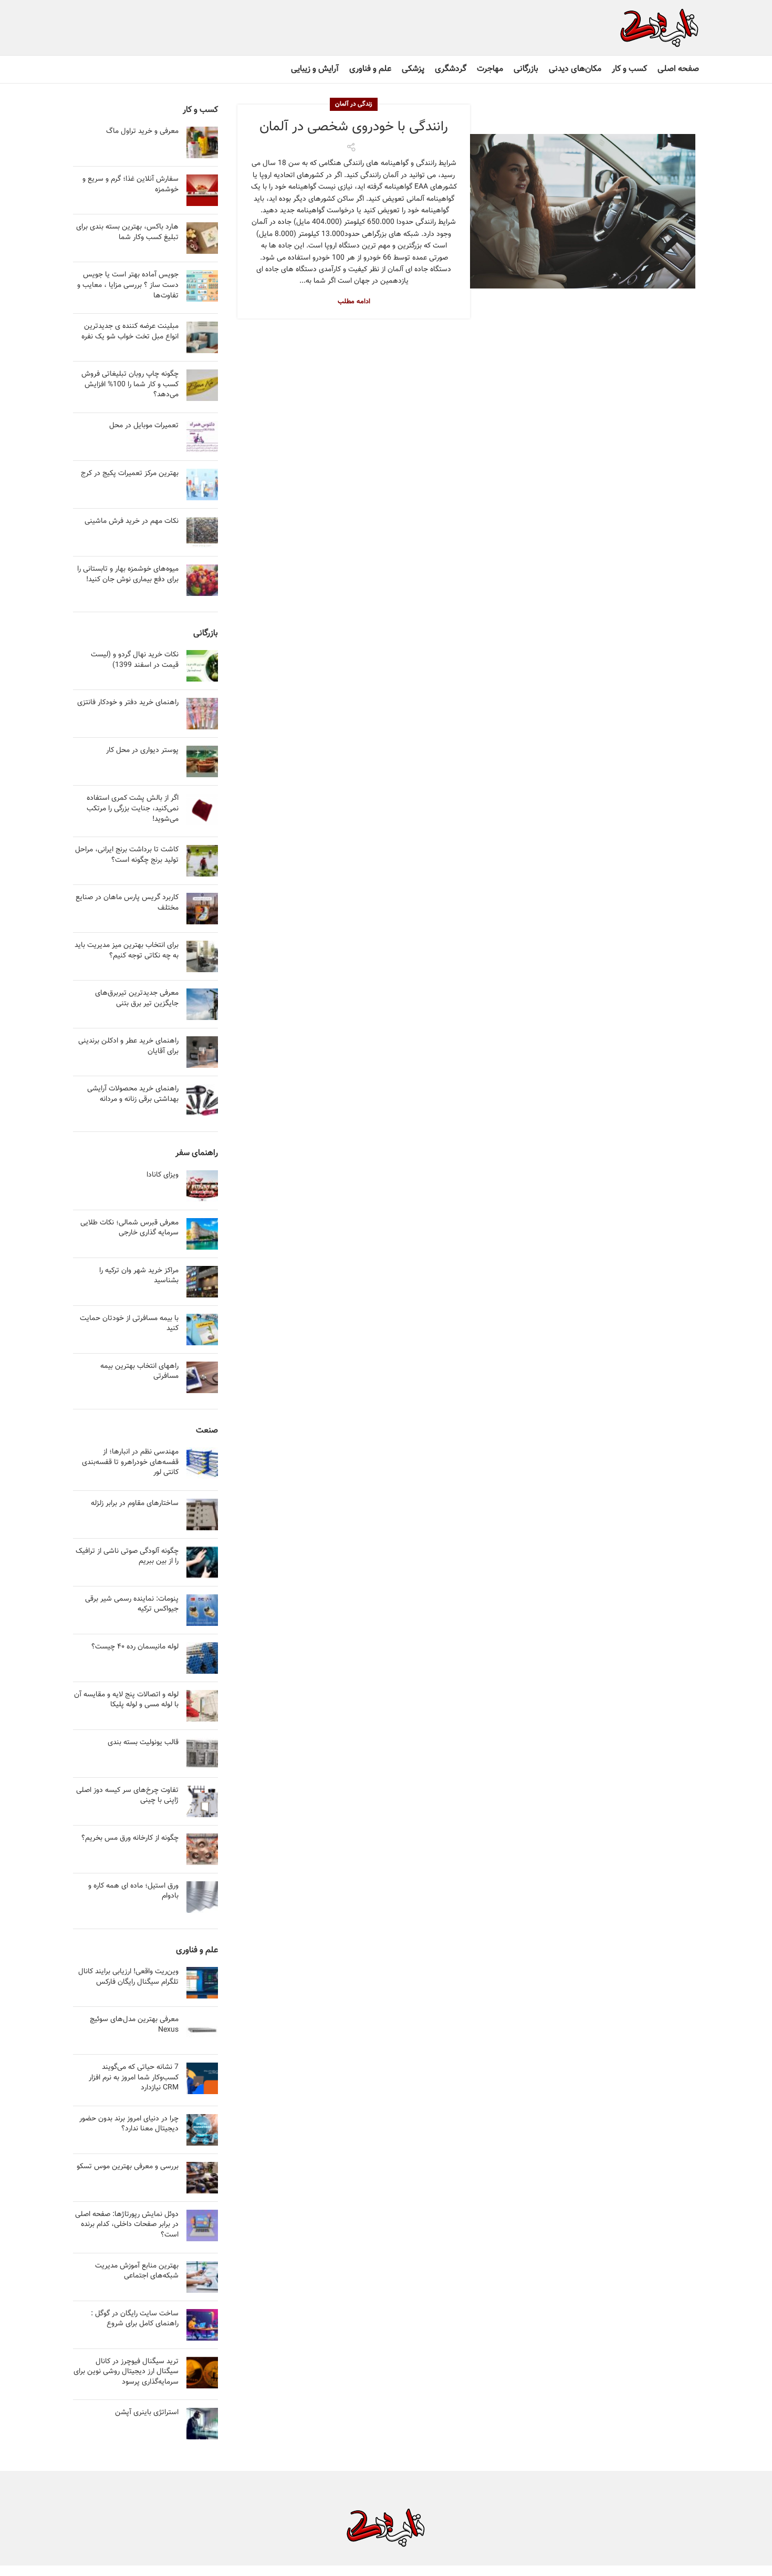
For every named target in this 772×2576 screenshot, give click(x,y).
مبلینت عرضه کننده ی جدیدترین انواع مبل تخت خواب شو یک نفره (130, 332)
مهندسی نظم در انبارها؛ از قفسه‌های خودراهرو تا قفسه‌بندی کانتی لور (130, 1462)
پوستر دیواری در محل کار (142, 750)
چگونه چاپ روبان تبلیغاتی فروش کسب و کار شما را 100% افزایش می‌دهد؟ (130, 384)
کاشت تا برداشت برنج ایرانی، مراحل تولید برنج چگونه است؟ (127, 855)
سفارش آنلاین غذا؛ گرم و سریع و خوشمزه (131, 184)
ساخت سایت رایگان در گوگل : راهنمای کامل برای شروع (135, 2319)
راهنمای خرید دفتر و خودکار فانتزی (128, 703)
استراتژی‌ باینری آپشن (147, 2413)
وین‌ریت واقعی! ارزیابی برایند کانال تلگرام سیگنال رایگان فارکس (128, 1977)
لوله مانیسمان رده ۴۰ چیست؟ (135, 1647)
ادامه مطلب (354, 302)
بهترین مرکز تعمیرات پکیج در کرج (130, 473)
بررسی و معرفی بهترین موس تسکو (128, 2167)
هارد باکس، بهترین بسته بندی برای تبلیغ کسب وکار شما (127, 232)
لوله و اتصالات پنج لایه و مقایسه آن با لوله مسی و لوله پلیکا (126, 1700)
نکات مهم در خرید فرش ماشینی (132, 521)
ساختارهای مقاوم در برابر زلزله (135, 1503)
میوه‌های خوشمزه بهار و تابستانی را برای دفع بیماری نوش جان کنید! (128, 574)
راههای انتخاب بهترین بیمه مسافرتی (139, 1372)
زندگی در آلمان (354, 104)
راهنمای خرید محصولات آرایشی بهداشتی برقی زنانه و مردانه (133, 1094)
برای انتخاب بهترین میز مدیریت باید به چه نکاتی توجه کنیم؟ (127, 951)
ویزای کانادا (163, 1175)
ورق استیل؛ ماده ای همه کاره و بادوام (133, 1891)
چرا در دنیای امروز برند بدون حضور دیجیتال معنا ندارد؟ (129, 2124)
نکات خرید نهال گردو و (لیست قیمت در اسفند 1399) (135, 660)
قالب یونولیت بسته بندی (143, 1743)
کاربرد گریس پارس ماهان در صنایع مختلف (127, 903)
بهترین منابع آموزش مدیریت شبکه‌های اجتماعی (137, 2271)
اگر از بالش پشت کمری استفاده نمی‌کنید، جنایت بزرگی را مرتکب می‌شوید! (133, 808)
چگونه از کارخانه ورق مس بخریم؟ (130, 1838)
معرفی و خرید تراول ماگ (142, 131)
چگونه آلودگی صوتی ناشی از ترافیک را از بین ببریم (127, 1557)
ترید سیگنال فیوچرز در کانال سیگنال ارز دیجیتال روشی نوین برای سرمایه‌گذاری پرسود (126, 2372)
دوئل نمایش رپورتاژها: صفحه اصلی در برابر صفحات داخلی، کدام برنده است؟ (127, 2225)
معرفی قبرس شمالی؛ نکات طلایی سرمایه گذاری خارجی (129, 1228)
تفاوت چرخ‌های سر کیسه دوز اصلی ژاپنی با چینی (127, 1796)
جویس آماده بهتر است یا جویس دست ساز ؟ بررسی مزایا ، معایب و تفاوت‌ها (128, 285)
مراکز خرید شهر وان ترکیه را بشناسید (139, 1276)
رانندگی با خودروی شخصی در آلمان (354, 127)
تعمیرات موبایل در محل (144, 426)
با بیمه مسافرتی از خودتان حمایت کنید (129, 1324)
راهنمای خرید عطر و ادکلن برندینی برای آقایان (128, 1046)
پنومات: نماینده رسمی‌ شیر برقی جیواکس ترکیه (132, 1604)
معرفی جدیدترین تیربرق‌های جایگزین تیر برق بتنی (137, 998)
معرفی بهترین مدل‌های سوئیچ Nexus (134, 2025)
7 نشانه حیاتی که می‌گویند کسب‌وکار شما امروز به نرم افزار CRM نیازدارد (134, 2078)
